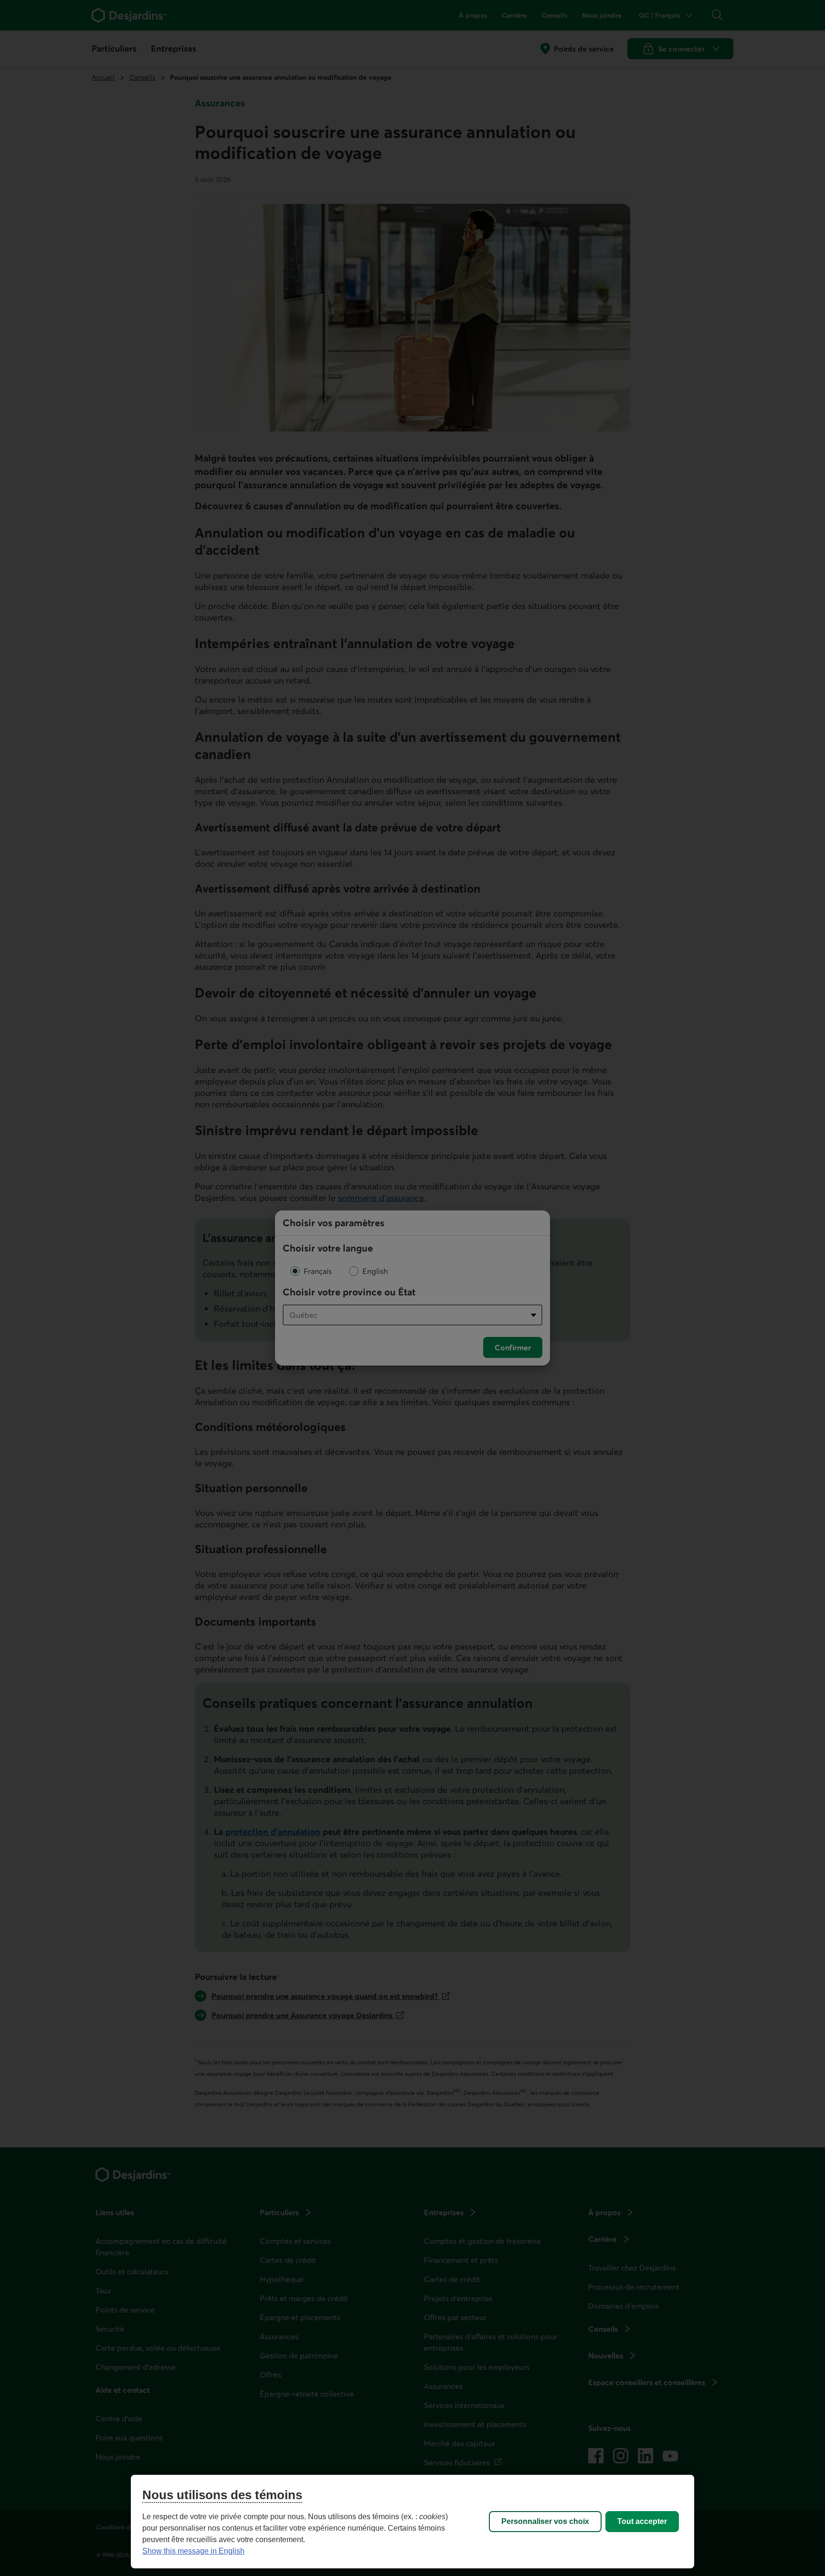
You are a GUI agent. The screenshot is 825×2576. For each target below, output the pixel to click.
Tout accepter (642, 2521)
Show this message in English (193, 2551)
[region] (412, 2522)
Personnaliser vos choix (545, 2521)
